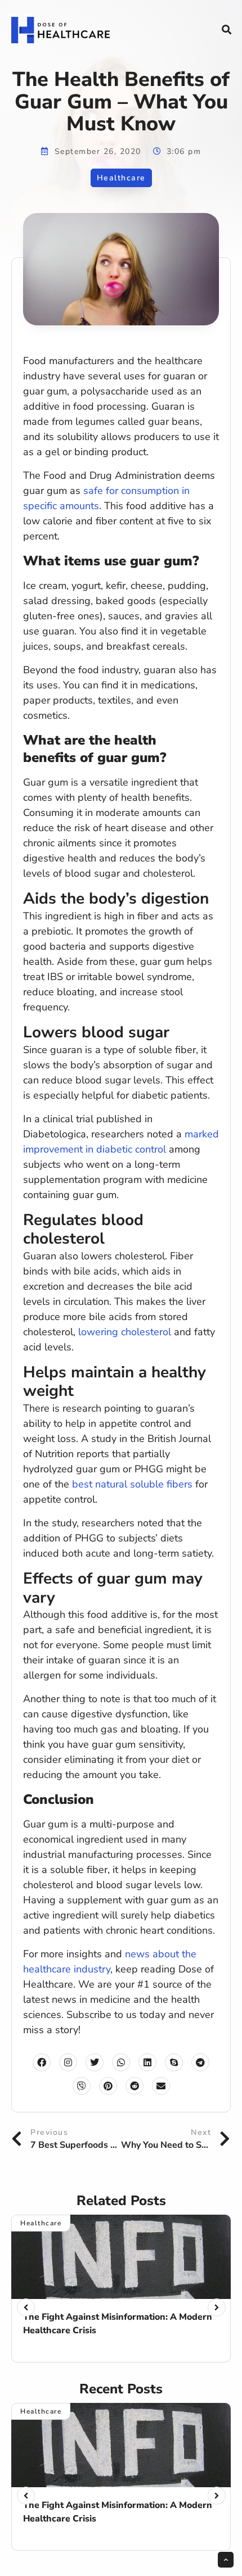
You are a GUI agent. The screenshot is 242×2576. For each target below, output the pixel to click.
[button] (226, 30)
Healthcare (121, 178)
